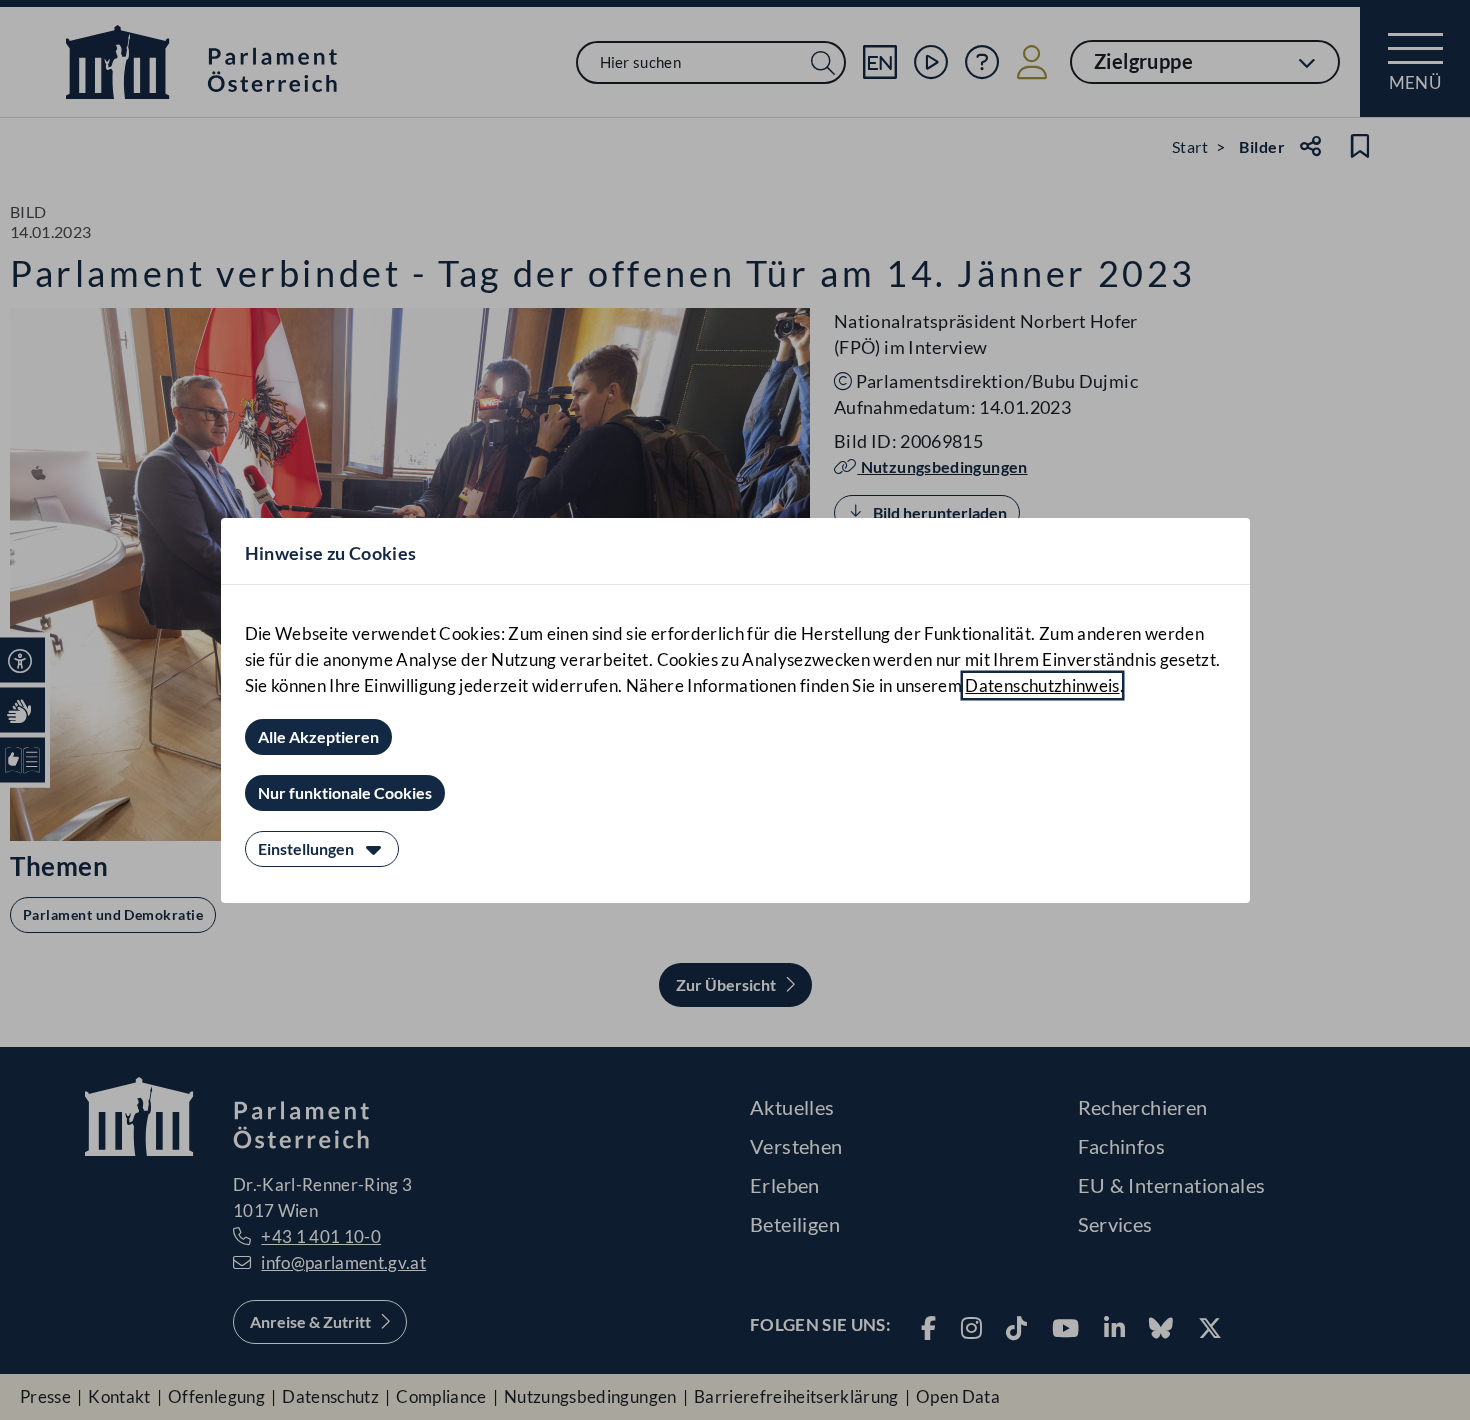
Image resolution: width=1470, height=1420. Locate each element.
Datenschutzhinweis (1042, 685)
